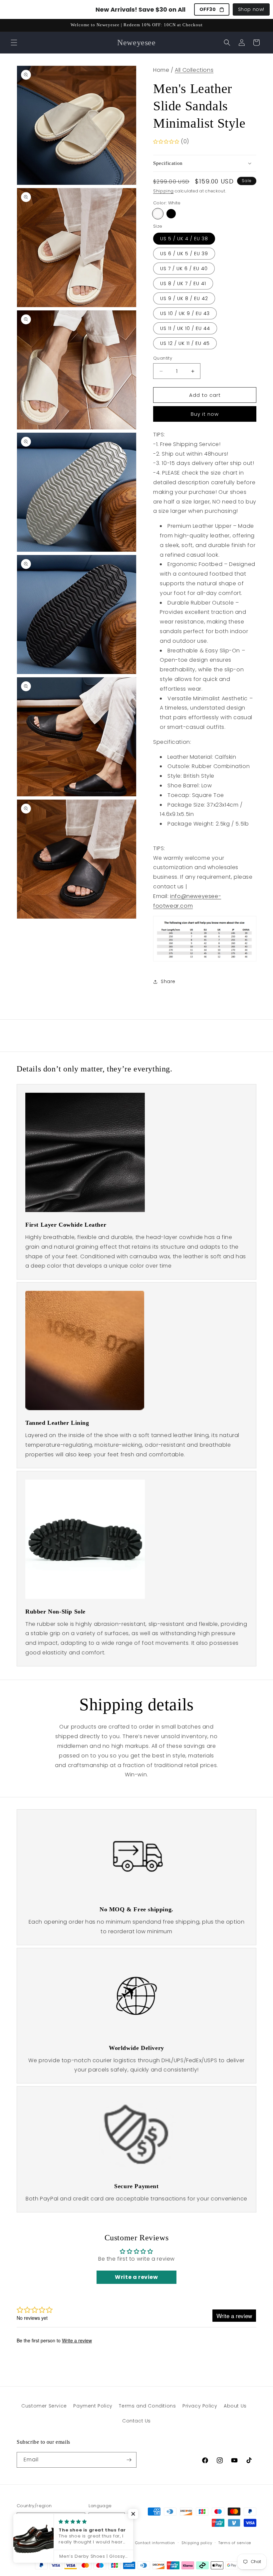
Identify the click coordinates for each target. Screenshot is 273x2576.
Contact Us (136, 2421)
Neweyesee (45, 2543)
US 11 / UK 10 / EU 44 (185, 328)
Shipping (163, 191)
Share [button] (168, 981)
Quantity (163, 358)
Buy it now (205, 414)
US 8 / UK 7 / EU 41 (183, 283)
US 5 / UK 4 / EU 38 (184, 239)
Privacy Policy (200, 2406)
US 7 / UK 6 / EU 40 (184, 269)
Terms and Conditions (147, 2406)
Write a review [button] (136, 2277)
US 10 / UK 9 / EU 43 (185, 313)
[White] (158, 214)
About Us (235, 2406)
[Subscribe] (129, 2460)
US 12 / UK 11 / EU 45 (185, 343)
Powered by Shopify (77, 2543)
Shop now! (251, 9)
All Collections (194, 70)
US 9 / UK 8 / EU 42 (184, 298)
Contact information (155, 2543)
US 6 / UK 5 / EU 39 (184, 254)
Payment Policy (93, 2406)
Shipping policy (197, 2543)
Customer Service (44, 2406)
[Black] (171, 214)
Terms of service (235, 2543)
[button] (14, 43)
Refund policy (115, 2543)
